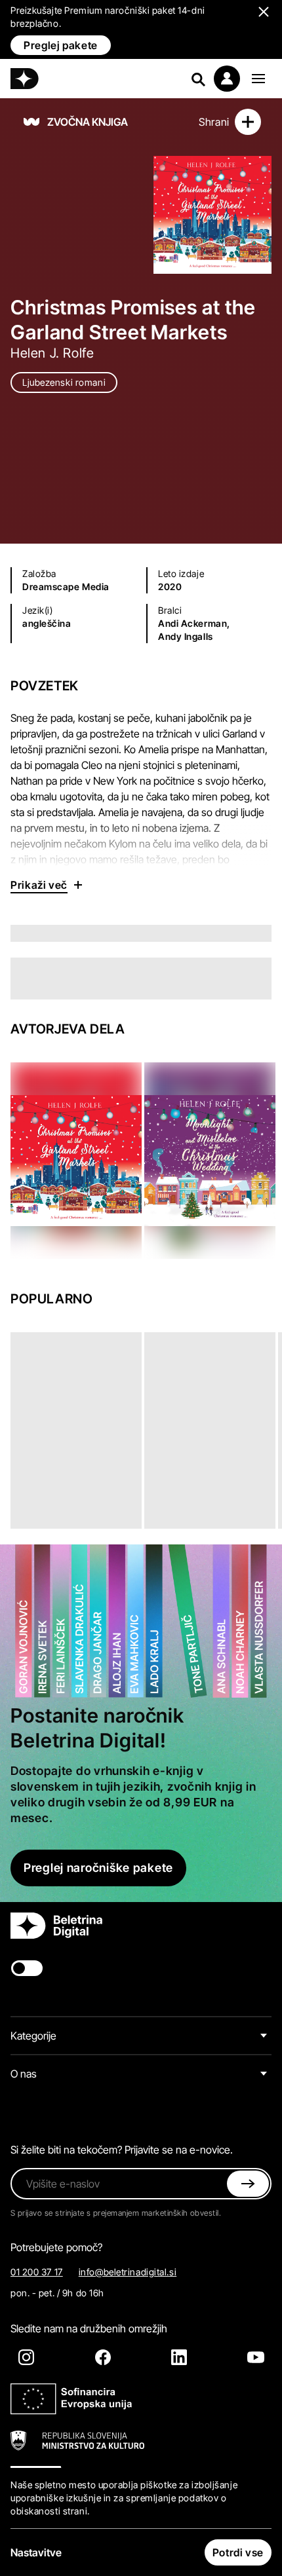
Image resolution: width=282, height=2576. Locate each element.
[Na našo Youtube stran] (256, 2357)
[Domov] (25, 79)
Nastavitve (36, 2552)
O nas (24, 2074)
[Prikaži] (258, 79)
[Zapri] (248, 2184)
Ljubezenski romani (64, 382)
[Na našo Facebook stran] (103, 2357)
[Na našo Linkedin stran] (179, 2357)
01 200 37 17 (37, 2272)
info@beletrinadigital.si (128, 2272)
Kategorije (33, 2036)
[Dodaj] (248, 122)
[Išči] (198, 79)
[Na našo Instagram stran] (26, 2357)
